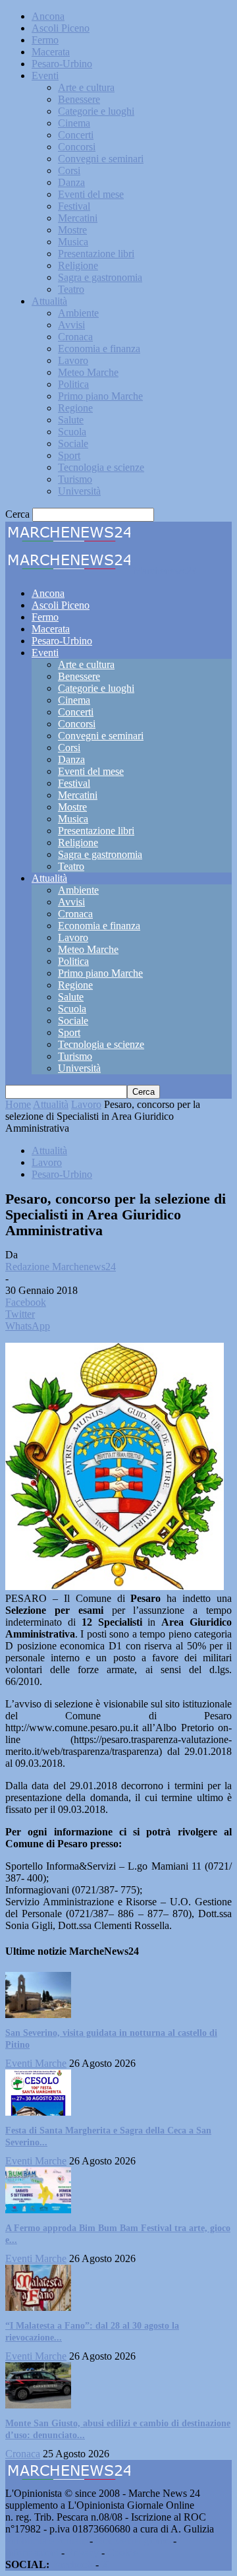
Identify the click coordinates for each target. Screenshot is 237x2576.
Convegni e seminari (101, 159)
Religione (78, 265)
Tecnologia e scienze (101, 467)
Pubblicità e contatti (46, 2541)
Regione (75, 408)
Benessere (79, 99)
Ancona (48, 16)
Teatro (71, 289)
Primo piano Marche (100, 396)
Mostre (72, 230)
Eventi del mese (91, 194)
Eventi (45, 76)
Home (18, 1104)
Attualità (49, 301)
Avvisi (71, 325)
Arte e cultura (86, 87)
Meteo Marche (88, 372)
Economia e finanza (99, 349)
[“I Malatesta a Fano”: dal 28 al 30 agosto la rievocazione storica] (38, 2307)
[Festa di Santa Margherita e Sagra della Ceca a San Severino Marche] (38, 2112)
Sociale (73, 444)
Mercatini (78, 218)
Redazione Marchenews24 (61, 1267)
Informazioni (32, 2553)
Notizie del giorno (133, 2541)
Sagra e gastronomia (100, 277)
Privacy (83, 2553)
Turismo (75, 479)
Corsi (69, 170)
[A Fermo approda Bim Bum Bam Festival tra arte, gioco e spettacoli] (38, 2210)
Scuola (72, 432)
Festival (74, 206)
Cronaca (75, 337)
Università (79, 491)
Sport (69, 455)
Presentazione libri (96, 254)
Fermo (45, 40)
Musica (73, 242)
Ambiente (78, 313)
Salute (71, 420)
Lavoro (73, 360)
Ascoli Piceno (61, 28)
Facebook (72, 2564)
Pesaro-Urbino (62, 64)
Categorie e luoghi (96, 111)
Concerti (76, 135)
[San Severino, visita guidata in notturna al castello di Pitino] (38, 2014)
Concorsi (77, 147)
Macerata (51, 52)
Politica (73, 384)
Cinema (74, 123)
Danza (71, 182)
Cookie (122, 2553)
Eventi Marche (36, 2063)
